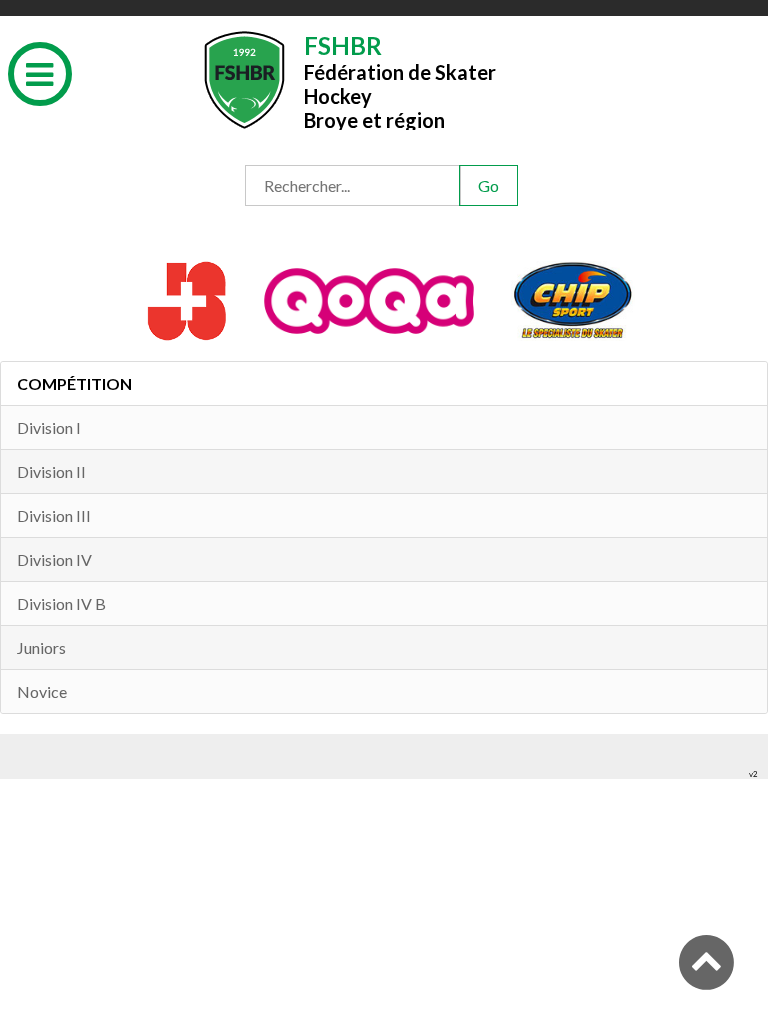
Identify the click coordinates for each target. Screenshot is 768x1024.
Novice (42, 691)
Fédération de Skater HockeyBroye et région (400, 80)
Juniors (41, 647)
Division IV (54, 559)
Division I (49, 427)
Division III (54, 515)
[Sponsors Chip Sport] (573, 298)
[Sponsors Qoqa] (371, 298)
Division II (51, 471)
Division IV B (61, 603)
